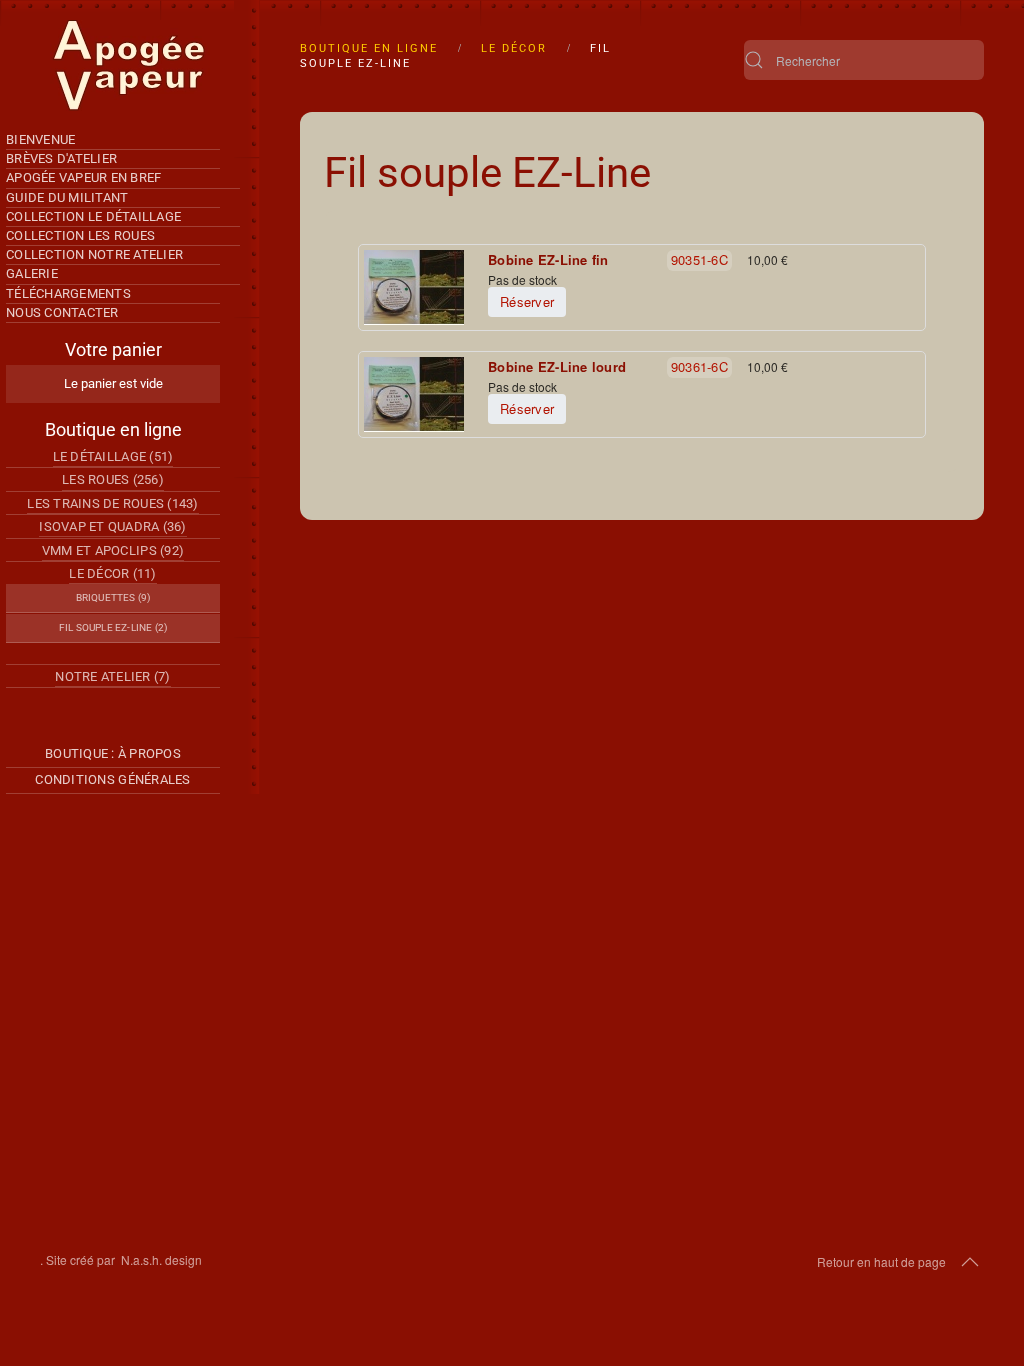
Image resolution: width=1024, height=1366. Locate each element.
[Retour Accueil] (130, 65)
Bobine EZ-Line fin (548, 260)
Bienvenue (40, 139)
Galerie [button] (32, 273)
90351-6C (699, 259)
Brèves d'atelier (61, 158)
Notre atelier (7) (112, 676)
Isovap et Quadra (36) (112, 526)
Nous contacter (62, 312)
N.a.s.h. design (161, 1259)
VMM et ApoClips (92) (113, 550)
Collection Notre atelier (94, 254)
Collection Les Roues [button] (80, 235)
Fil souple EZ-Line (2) (113, 627)
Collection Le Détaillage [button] (93, 216)
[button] (970, 1262)
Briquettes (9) (113, 597)
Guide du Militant (67, 197)
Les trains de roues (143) (113, 503)
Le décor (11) (112, 573)
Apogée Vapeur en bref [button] (83, 177)
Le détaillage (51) (113, 456)
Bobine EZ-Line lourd (557, 367)
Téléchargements (68, 293)
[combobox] (864, 60)
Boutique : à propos (113, 753)
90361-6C (699, 366)
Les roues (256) (113, 479)
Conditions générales (112, 779)
